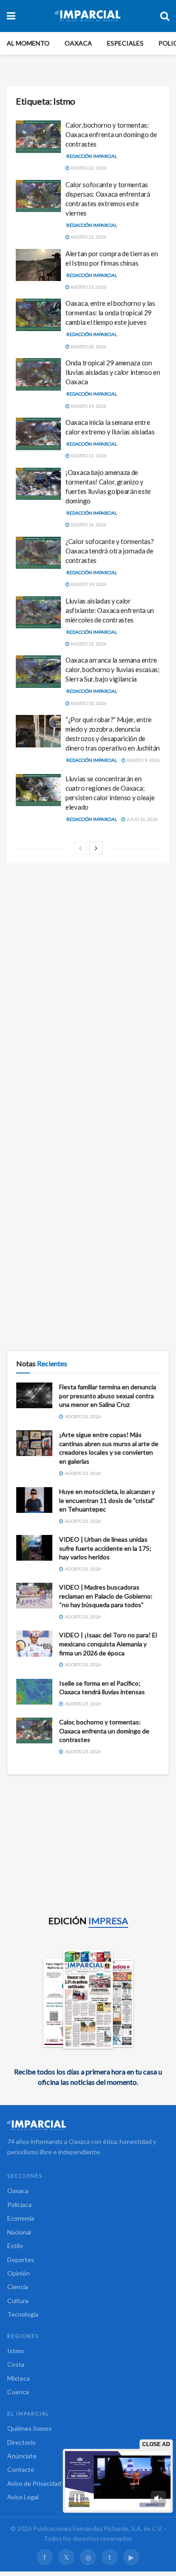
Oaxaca (78, 43)
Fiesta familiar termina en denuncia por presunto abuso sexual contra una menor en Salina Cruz (108, 1396)
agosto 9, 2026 (143, 760)
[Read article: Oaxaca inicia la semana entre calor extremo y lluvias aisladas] (38, 434)
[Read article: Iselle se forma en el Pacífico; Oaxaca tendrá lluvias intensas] (34, 1692)
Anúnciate (22, 2456)
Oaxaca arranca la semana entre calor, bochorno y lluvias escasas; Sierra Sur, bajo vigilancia (113, 669)
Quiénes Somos (30, 2428)
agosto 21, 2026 (88, 237)
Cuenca (18, 2392)
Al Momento (28, 43)
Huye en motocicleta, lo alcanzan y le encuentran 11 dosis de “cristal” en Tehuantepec (107, 1500)
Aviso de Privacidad (34, 2483)
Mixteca (19, 2378)
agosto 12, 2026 (88, 644)
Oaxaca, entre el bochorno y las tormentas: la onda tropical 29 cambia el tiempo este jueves (110, 313)
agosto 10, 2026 (88, 703)
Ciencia (18, 2287)
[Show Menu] (11, 16)
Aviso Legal (23, 2497)
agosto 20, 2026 (88, 346)
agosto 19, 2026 (88, 406)
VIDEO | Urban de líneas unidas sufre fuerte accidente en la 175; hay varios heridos (105, 1548)
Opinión (19, 2273)
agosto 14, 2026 (88, 584)
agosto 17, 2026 (88, 456)
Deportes (21, 2260)
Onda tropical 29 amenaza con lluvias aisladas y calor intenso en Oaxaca (113, 372)
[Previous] (80, 848)
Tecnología (23, 2314)
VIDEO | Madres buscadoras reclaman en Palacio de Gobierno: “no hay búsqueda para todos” (106, 1596)
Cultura (18, 2301)
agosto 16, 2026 (88, 525)
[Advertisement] (88, 965)
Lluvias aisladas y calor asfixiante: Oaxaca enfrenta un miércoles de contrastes (110, 610)
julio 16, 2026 (142, 819)
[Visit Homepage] (88, 16)
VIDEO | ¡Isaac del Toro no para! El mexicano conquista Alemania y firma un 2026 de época (108, 1644)
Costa (16, 2364)
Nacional (19, 2232)
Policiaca (19, 2205)
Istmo (16, 2351)
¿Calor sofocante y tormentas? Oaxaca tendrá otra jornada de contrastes (109, 551)
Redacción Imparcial (92, 156)
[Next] (96, 848)
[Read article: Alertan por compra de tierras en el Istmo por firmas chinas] (38, 265)
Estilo (15, 2246)
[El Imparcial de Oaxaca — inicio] (88, 2125)
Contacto (21, 2469)
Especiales (125, 43)
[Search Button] (165, 16)
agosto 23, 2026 (88, 168)
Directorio (21, 2442)
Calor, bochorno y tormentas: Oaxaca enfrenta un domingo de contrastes (111, 134)
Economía (21, 2218)
